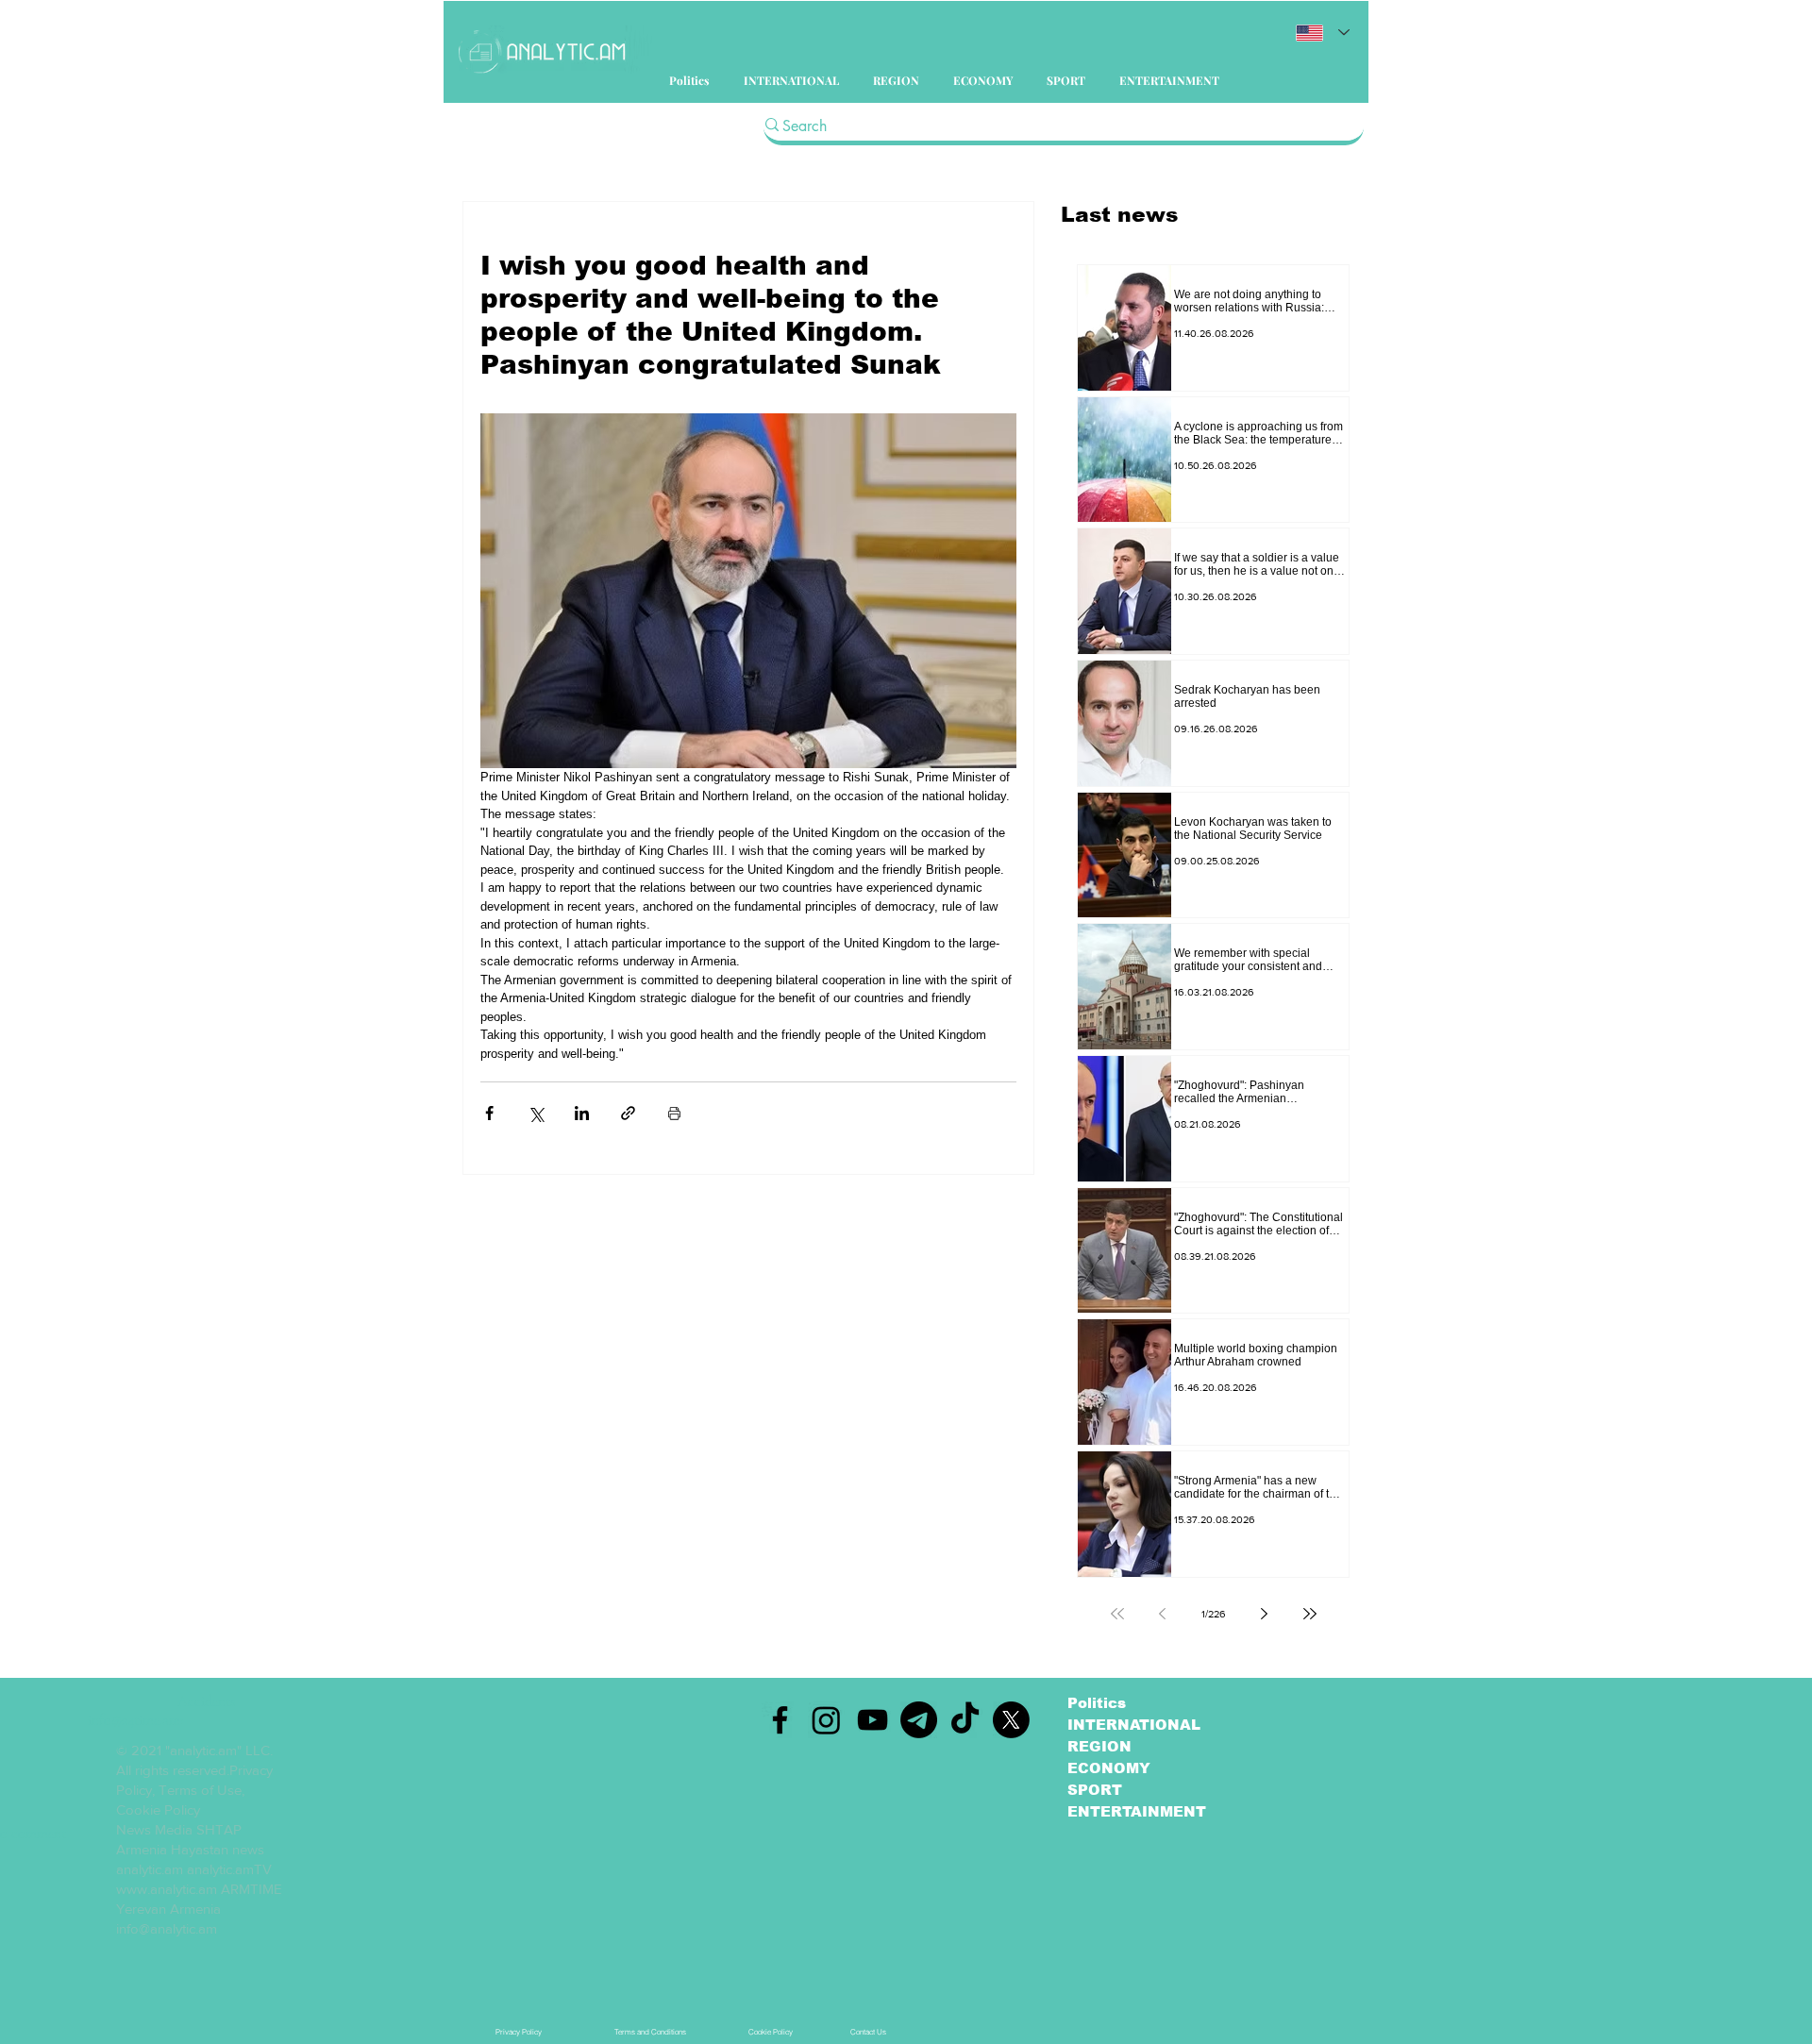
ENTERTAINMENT (1137, 1811)
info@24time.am (134, 1720)
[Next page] (1265, 1614)
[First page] (1117, 1614)
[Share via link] (628, 1113)
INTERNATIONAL (1134, 1725)
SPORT (1095, 1790)
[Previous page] (1163, 1614)
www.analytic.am (167, 1889)
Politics (1097, 1703)
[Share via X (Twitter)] (536, 1113)
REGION (1099, 1746)
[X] (1011, 1720)
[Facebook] (780, 1720)
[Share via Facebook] (489, 1113)
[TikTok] (965, 1720)
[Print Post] (674, 1113)
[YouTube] (872, 1720)
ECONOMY (1109, 1768)
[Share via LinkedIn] (582, 1113)
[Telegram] (919, 1720)
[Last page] (1310, 1614)
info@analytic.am (167, 1928)
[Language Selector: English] (1323, 33)
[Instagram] (826, 1720)
